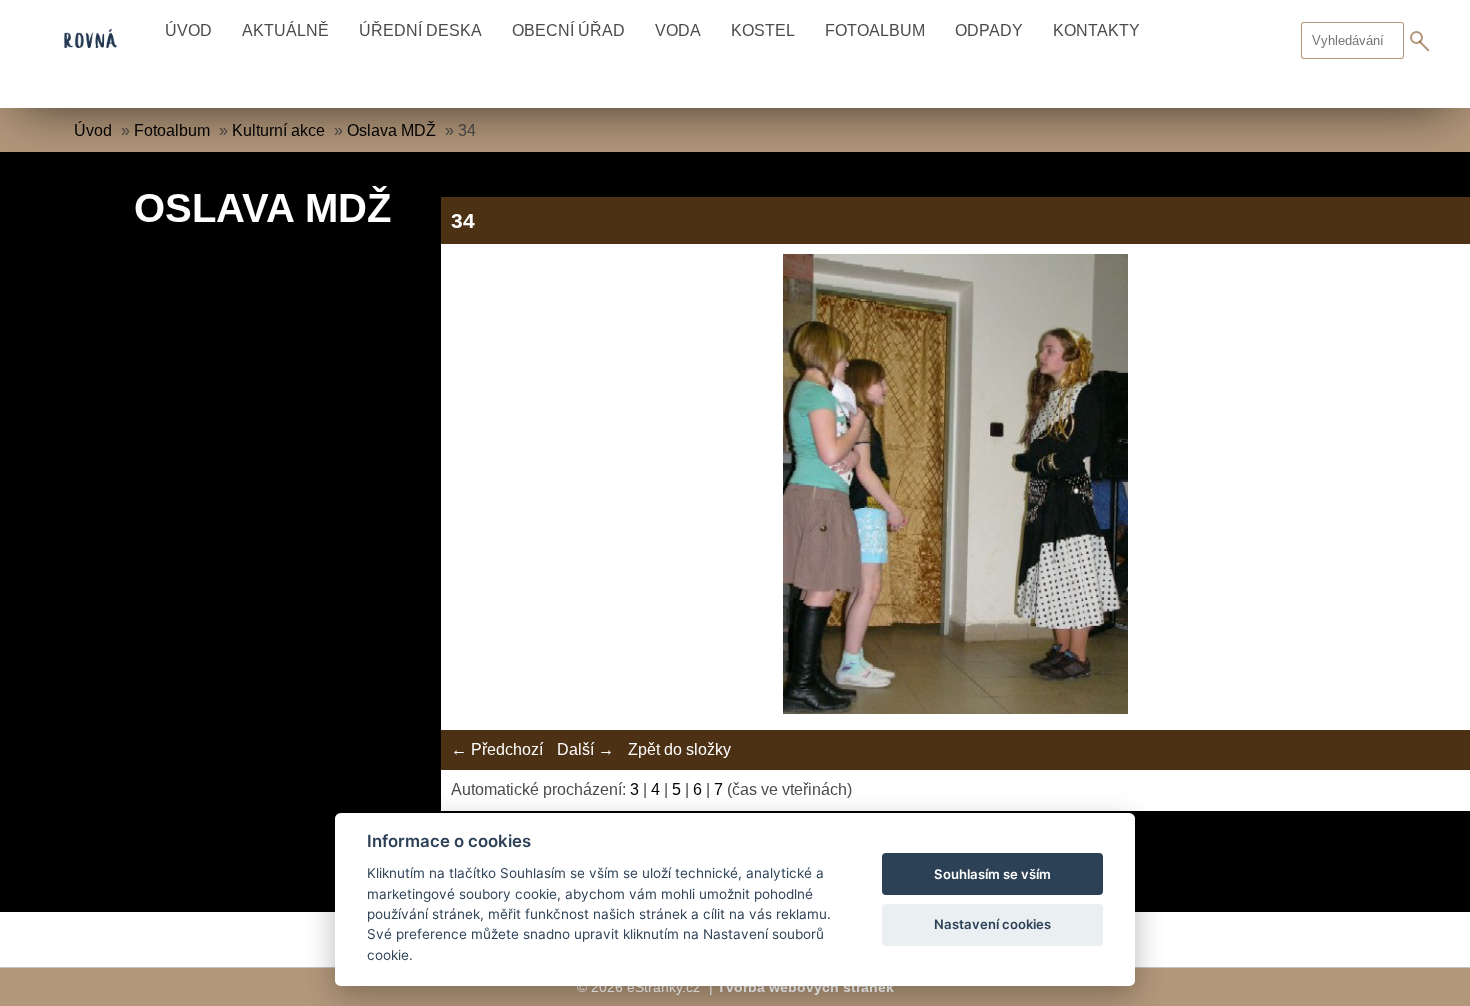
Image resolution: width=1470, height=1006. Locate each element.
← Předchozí (497, 749)
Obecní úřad (568, 30)
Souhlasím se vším (992, 874)
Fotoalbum (875, 30)
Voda (678, 30)
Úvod (188, 30)
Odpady (989, 30)
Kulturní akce (278, 130)
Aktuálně (285, 30)
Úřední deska (420, 30)
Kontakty (1096, 30)
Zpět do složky (679, 749)
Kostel (763, 30)
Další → (585, 749)
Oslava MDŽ (391, 130)
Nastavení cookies (992, 924)
